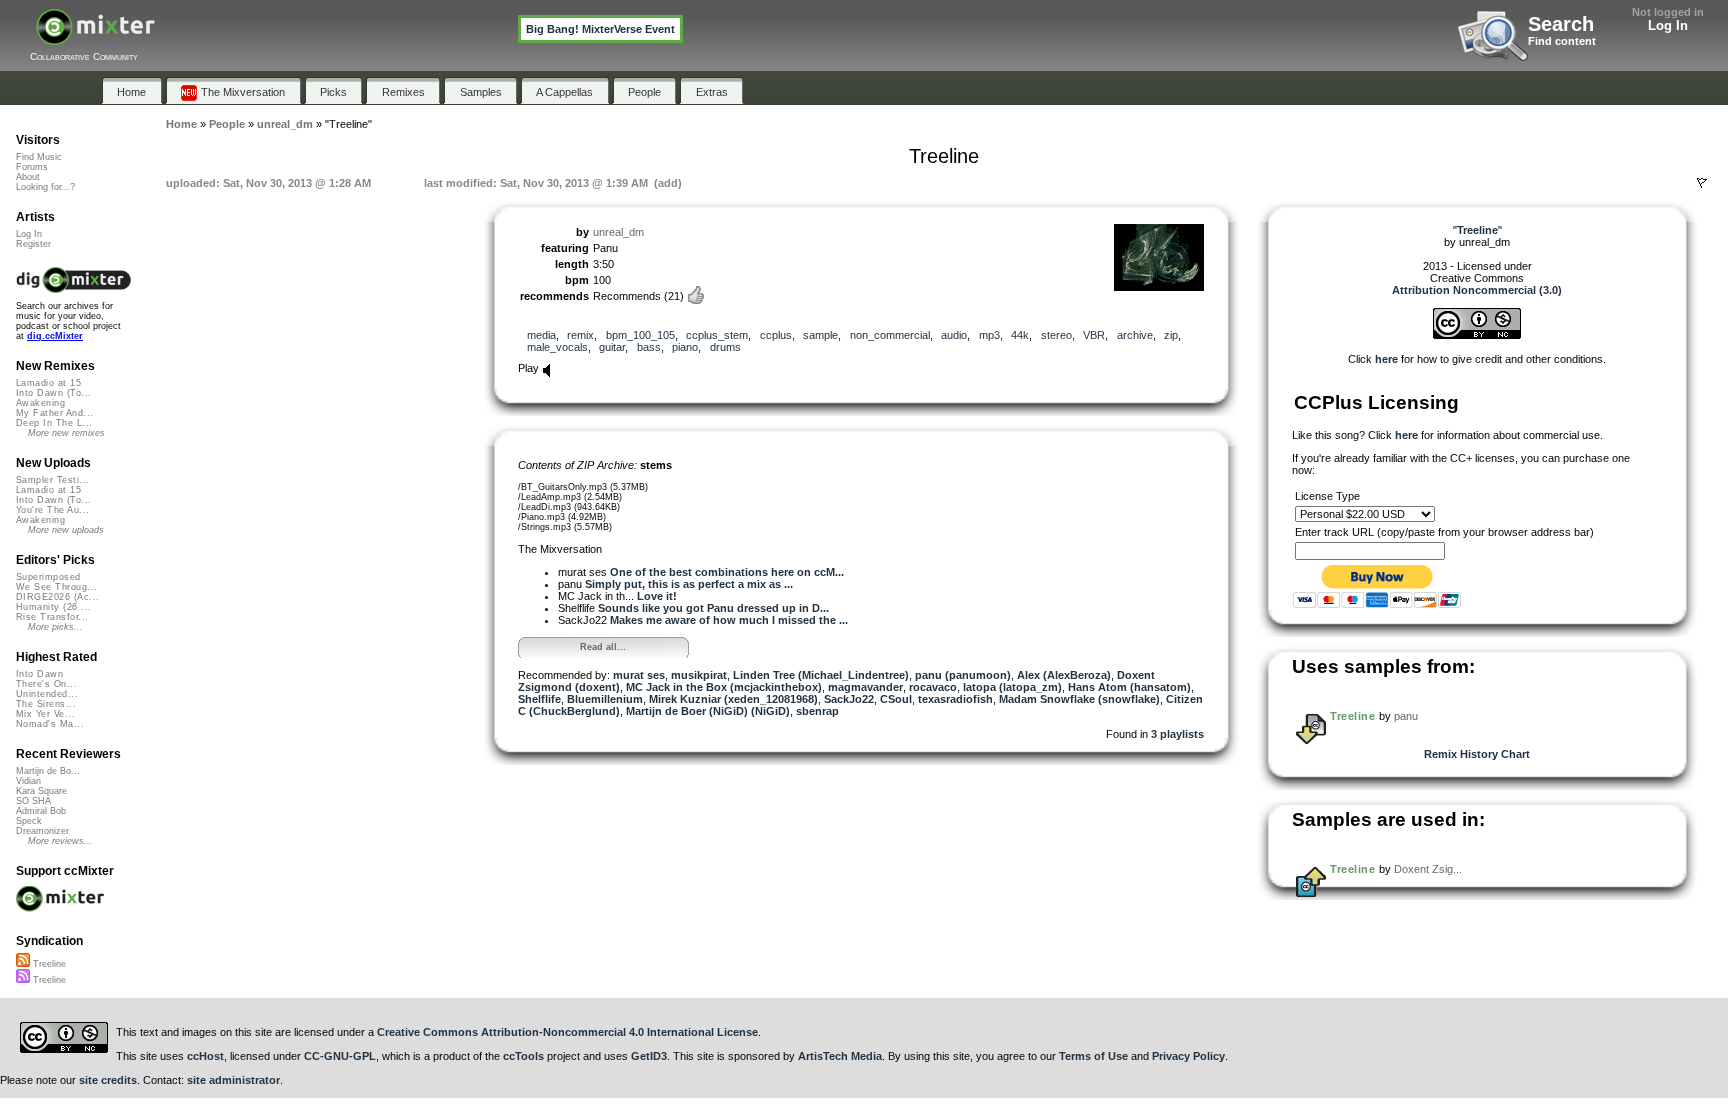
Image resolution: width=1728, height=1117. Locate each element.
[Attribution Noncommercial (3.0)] (1477, 335)
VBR (1094, 335)
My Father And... (54, 413)
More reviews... (60, 841)
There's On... (46, 684)
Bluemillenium (605, 699)
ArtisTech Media (840, 1056)
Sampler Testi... (52, 480)
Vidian (28, 781)
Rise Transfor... (52, 617)
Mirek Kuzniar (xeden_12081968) (733, 699)
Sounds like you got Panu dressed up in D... (713, 608)
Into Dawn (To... (53, 393)
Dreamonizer (42, 831)
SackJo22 (849, 699)
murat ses (639, 675)
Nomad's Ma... (50, 724)
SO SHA (33, 801)
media (541, 335)
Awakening (40, 403)
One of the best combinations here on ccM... (727, 572)
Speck (29, 821)
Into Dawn (39, 674)
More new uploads (66, 530)
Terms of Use (1093, 1056)
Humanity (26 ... (53, 607)
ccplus (776, 335)
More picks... (55, 627)
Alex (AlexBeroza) (1064, 675)
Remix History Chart (1477, 754)
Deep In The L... (54, 423)
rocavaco (933, 687)
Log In (1668, 25)
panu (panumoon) (963, 675)
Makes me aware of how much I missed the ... (729, 620)
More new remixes (66, 433)
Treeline (1352, 716)
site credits (108, 1080)
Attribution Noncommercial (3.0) (1477, 290)
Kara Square (41, 791)
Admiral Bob (41, 811)
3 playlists (1177, 734)
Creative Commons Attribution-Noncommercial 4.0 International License (567, 1032)
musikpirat (699, 675)
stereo (1056, 335)
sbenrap (817, 711)
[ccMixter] (95, 37)
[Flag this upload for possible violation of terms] (1702, 183)
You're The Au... (52, 510)
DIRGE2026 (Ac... (57, 597)
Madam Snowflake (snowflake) (1079, 699)
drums (725, 347)
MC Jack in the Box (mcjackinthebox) (724, 687)
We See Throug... (56, 587)
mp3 (989, 335)
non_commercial (890, 335)
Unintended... (47, 694)
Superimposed (48, 577)
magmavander (865, 687)
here (1386, 359)
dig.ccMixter (55, 336)
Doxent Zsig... (1428, 869)
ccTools (523, 1056)
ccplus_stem (717, 335)
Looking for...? (45, 187)
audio (954, 335)
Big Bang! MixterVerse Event (600, 29)
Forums (32, 167)
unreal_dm (618, 232)
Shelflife (539, 699)
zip (1171, 335)
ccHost (205, 1056)
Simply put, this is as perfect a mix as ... (689, 584)
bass (649, 347)
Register (33, 244)
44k (1020, 335)
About (28, 177)
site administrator (233, 1080)
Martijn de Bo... (48, 771)
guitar (612, 347)
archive (1135, 335)
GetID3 (649, 1056)
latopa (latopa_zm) (1012, 687)
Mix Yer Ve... (45, 714)
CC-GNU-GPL (340, 1056)
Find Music (39, 157)
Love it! (657, 596)
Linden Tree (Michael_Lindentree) (821, 675)
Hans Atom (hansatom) (1129, 687)
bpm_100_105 (640, 335)
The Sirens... (46, 704)
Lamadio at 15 (48, 383)
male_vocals (557, 347)
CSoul (896, 699)
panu (1406, 716)
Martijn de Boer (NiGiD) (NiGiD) (708, 711)
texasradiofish (955, 699)
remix (580, 335)
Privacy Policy (1188, 1056)
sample (820, 335)
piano (685, 347)
